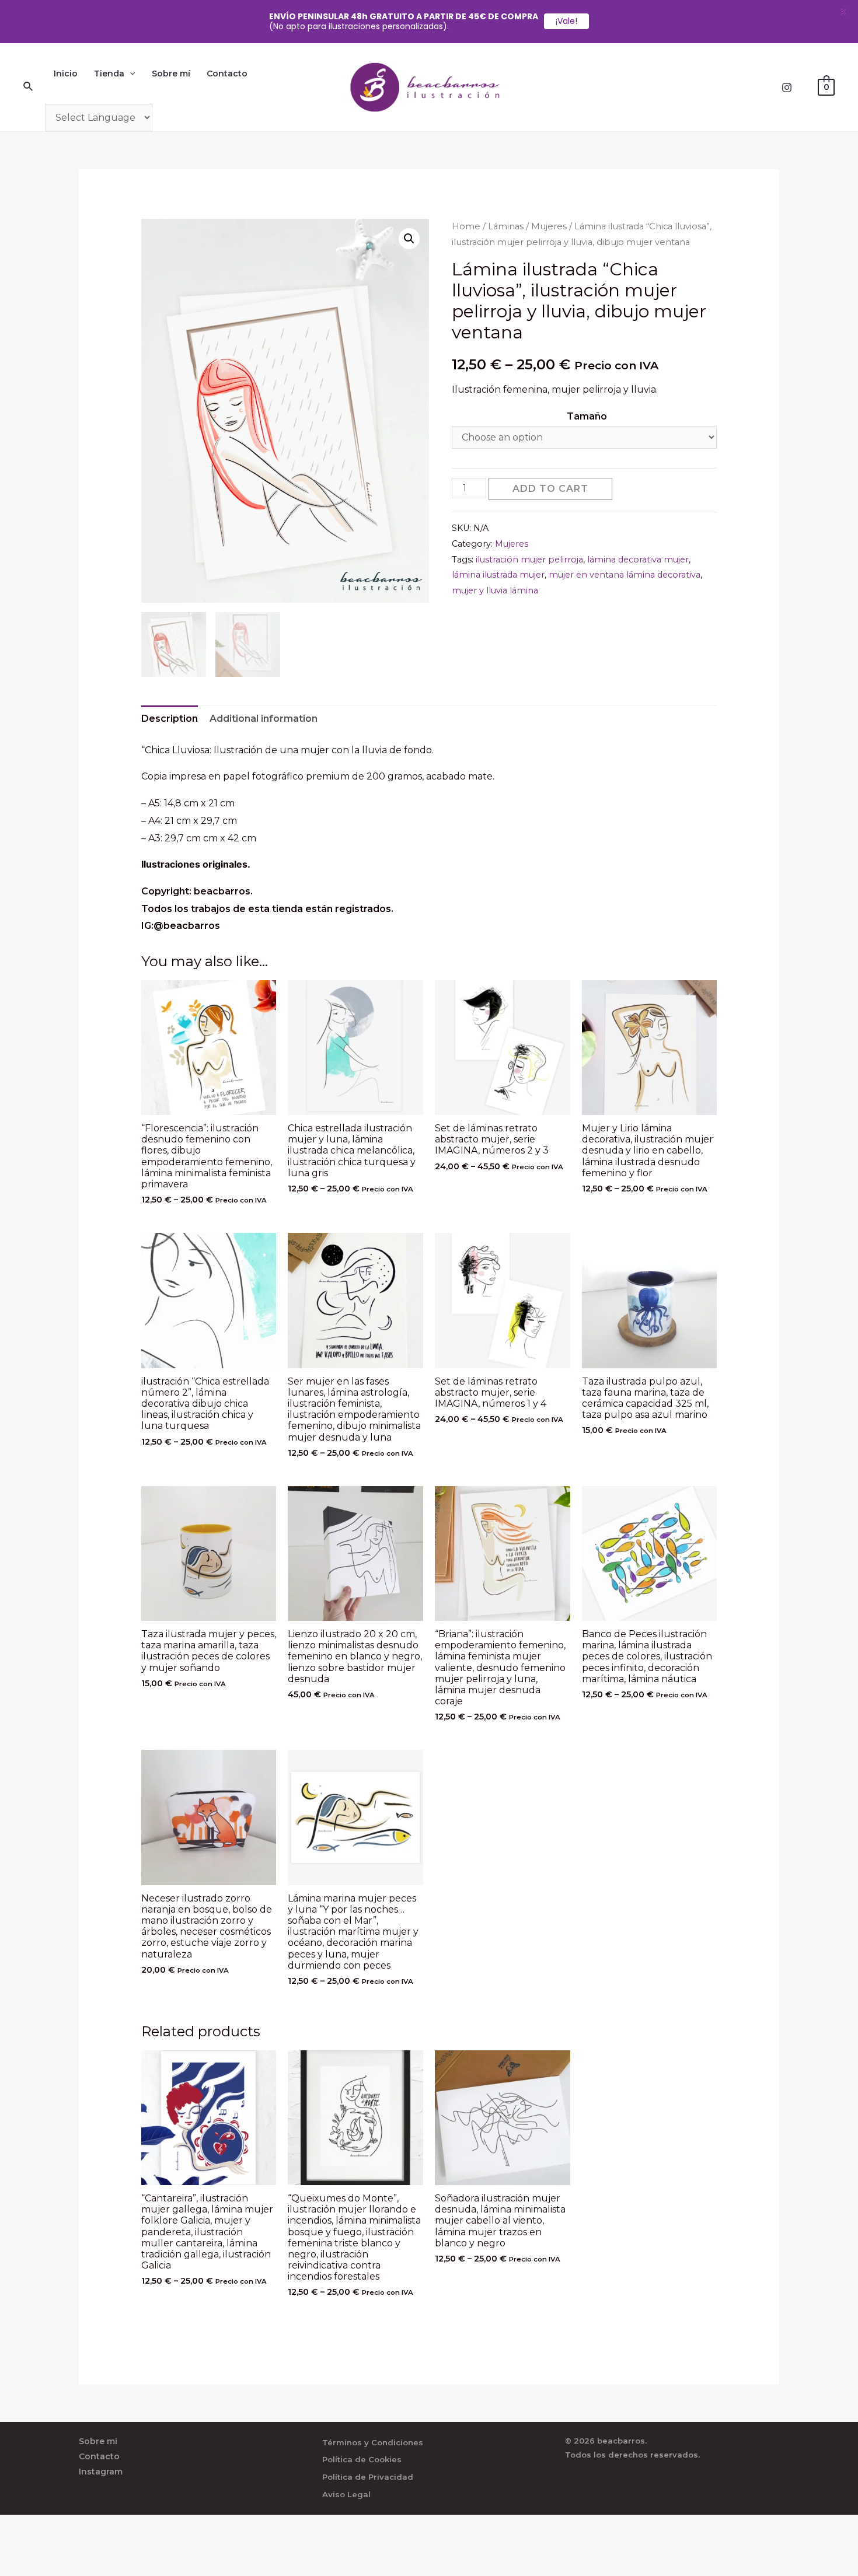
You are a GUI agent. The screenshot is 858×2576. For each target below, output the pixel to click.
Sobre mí (171, 74)
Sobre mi (98, 2441)
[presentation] (130, 74)
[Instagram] (787, 88)
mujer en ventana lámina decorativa (625, 575)
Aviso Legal (346, 2494)
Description (170, 719)
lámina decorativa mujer (638, 560)
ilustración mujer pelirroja (529, 560)
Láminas (506, 226)
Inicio (66, 74)
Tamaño (587, 416)
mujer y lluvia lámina (495, 590)
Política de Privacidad (368, 2477)
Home (466, 226)
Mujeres (549, 226)
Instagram (101, 2472)
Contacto (227, 74)
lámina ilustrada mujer (498, 575)
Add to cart (550, 489)
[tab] (170, 719)
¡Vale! (566, 21)
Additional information (264, 719)
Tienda (109, 74)
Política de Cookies (362, 2459)
